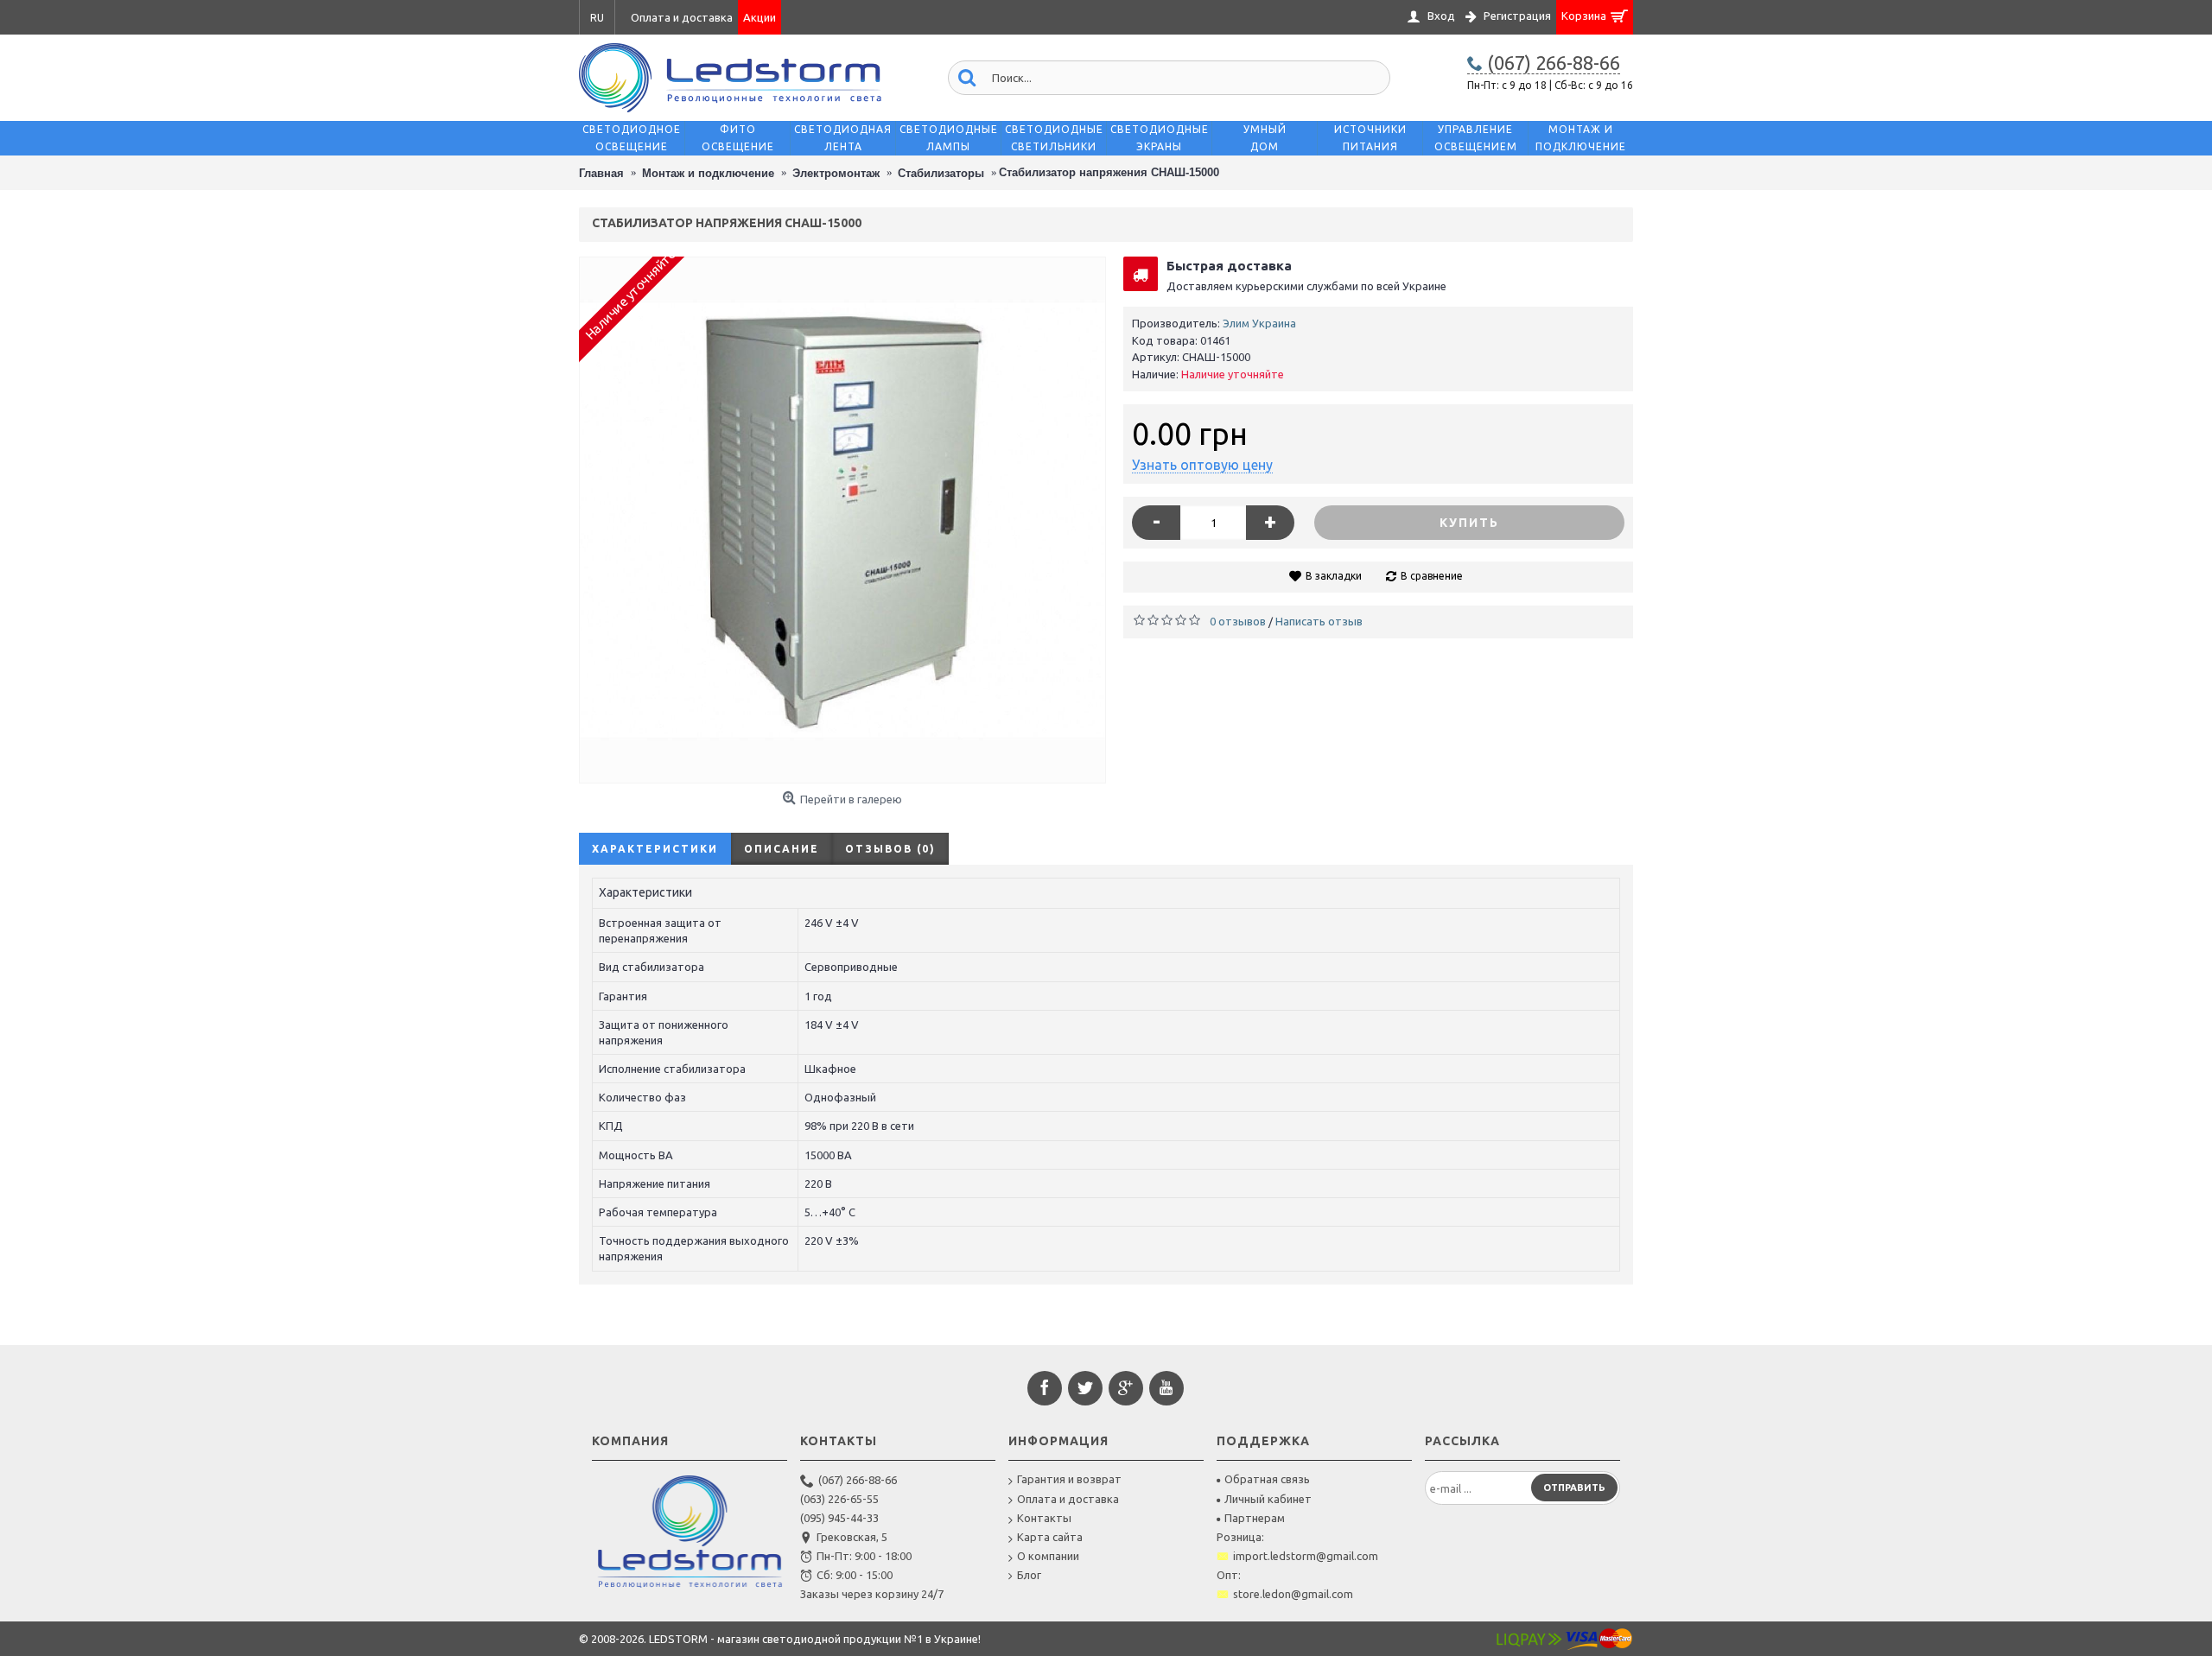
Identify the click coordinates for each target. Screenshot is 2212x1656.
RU (597, 18)
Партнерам (1255, 1518)
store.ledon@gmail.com (1293, 1594)
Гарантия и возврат (1069, 1479)
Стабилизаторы (941, 173)
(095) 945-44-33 (839, 1518)
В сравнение (1432, 576)
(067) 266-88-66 (858, 1480)
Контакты (1044, 1518)
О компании (1048, 1556)
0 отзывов (1238, 621)
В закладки (1334, 576)
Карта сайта (1050, 1537)
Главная (601, 173)
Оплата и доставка (1068, 1499)
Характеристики (655, 849)
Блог (1029, 1575)
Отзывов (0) (890, 849)
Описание (782, 849)
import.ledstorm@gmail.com (1306, 1556)
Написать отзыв (1319, 621)
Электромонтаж (836, 173)
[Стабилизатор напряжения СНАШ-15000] (842, 520)
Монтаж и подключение (708, 173)
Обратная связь (1267, 1479)
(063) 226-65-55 (839, 1499)
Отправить (1574, 1488)
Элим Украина (1259, 323)
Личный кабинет (1268, 1499)
